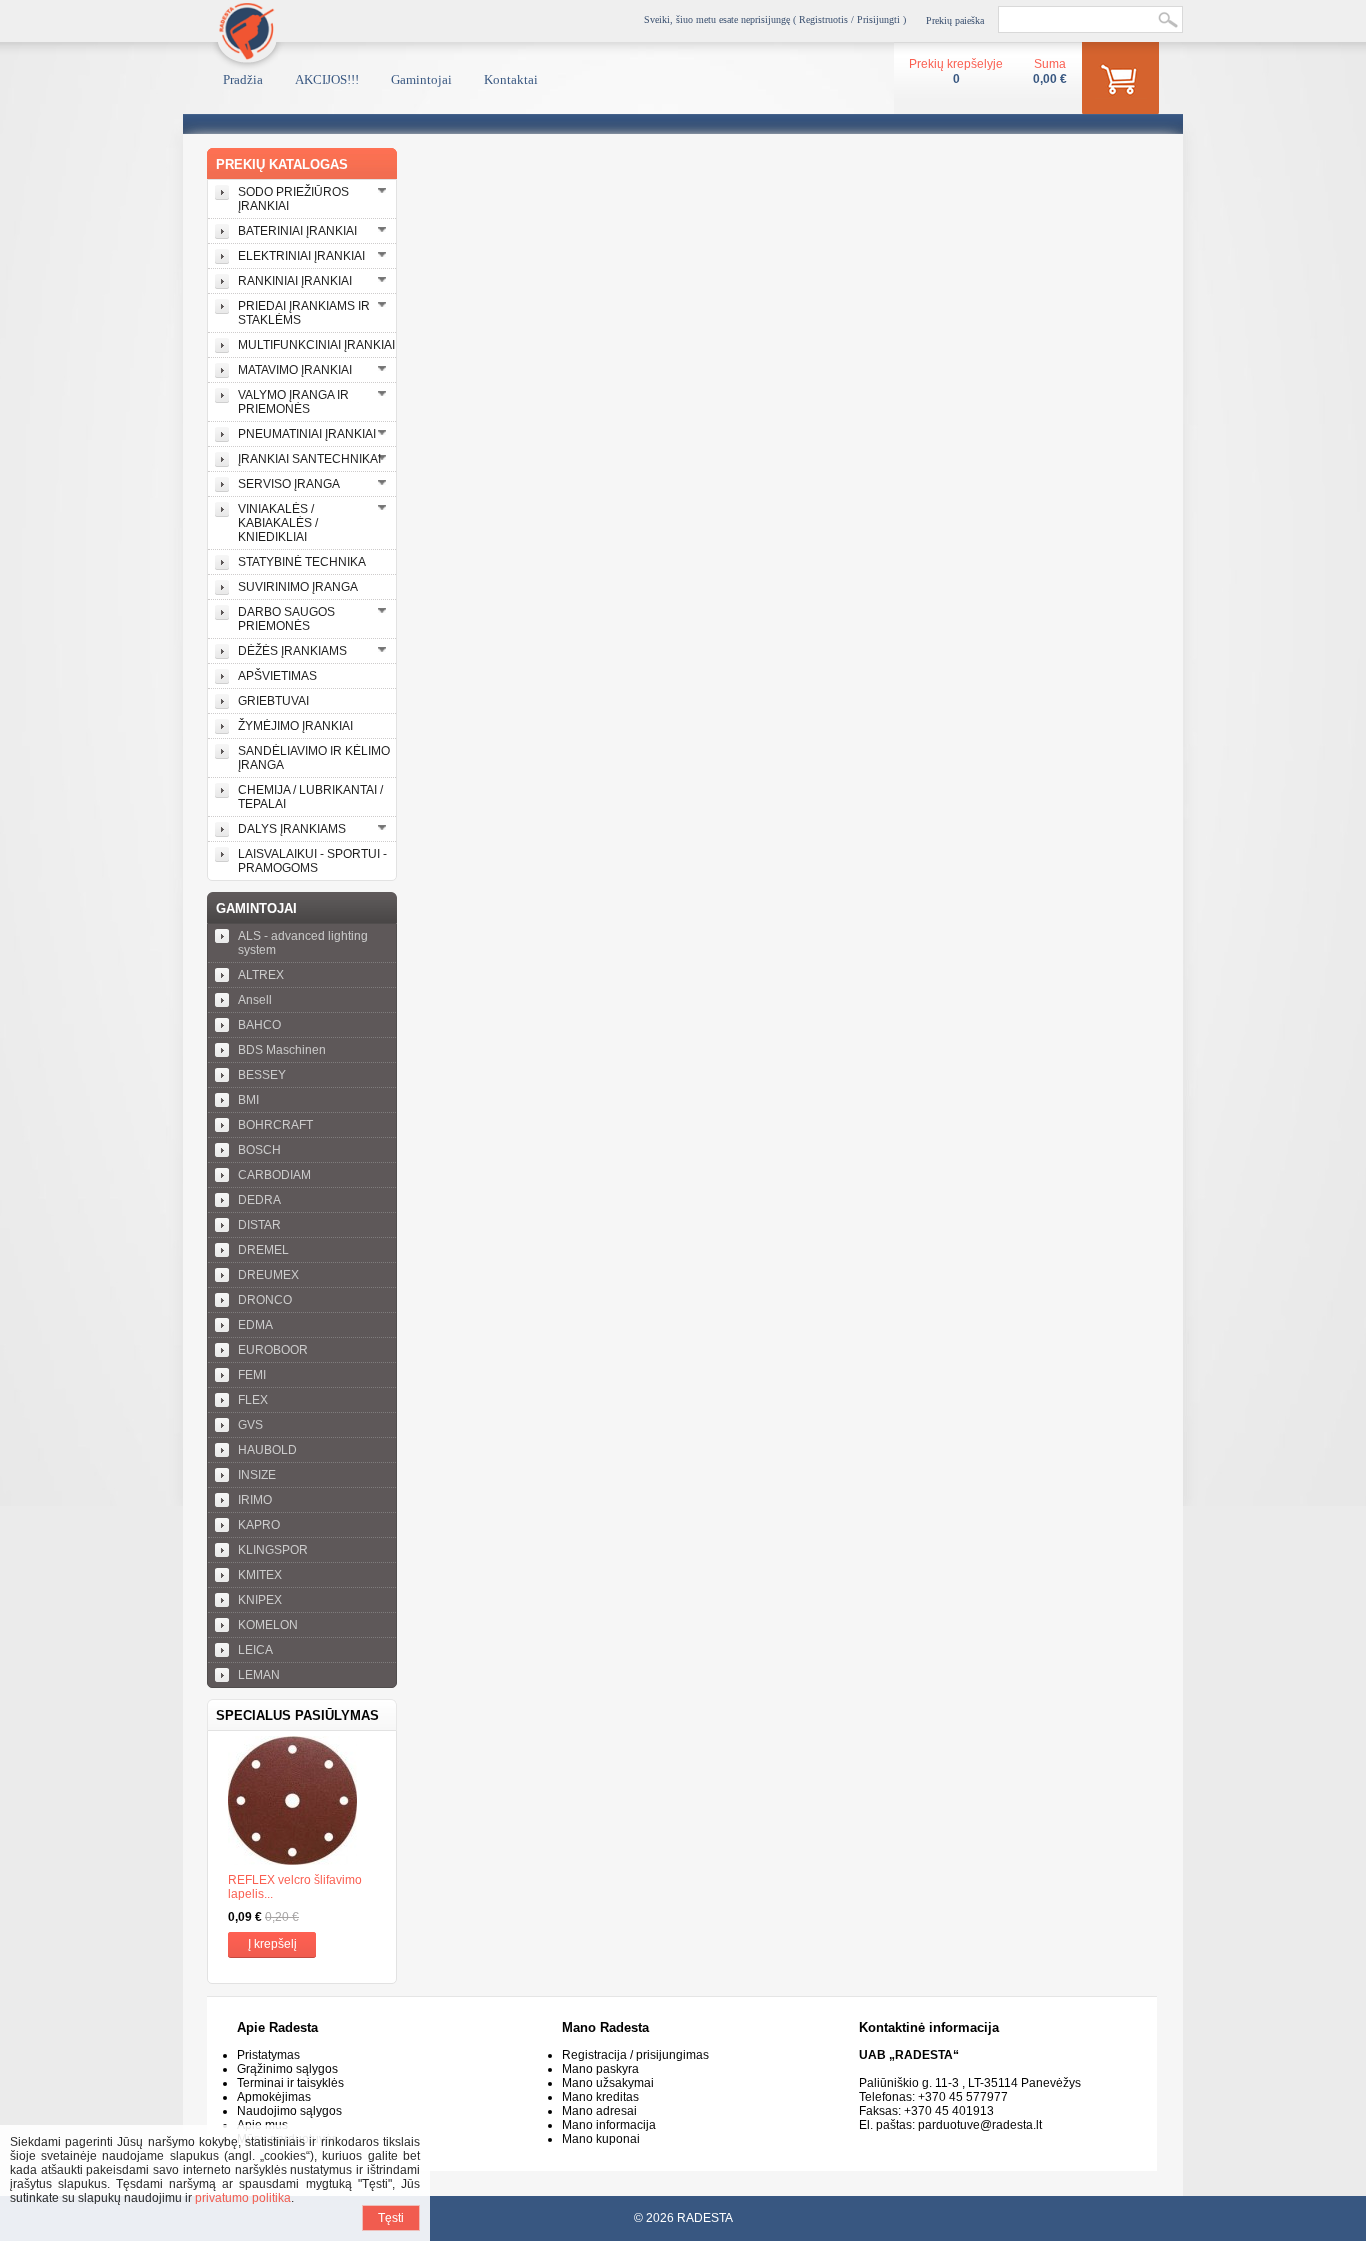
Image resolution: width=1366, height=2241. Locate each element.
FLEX (253, 1400)
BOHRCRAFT (275, 1125)
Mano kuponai (601, 2139)
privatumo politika (243, 2198)
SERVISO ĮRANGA (289, 484)
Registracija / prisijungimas (635, 2055)
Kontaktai (511, 79)
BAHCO (259, 1025)
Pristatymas (268, 2055)
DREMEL (263, 1250)
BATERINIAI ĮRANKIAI (297, 231)
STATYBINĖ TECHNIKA (302, 562)
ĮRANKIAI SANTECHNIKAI (309, 459)
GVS (250, 1425)
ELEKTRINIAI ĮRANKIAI (301, 256)
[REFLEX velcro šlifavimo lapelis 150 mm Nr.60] (302, 1802)
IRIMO (255, 1500)
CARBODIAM (274, 1175)
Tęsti (391, 2218)
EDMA (255, 1325)
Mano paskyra (600, 2069)
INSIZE (257, 1475)
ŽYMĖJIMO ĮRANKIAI (295, 726)
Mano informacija (609, 2125)
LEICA (255, 1650)
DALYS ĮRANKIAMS (292, 829)
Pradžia (243, 79)
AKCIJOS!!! (327, 79)
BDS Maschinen (282, 1050)
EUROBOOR (273, 1350)
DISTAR (259, 1225)
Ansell (255, 1000)
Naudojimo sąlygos (289, 2111)
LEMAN (259, 1675)
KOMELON (268, 1625)
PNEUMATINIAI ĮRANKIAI (307, 434)
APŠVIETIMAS (277, 676)
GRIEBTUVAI (273, 701)
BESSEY (262, 1075)
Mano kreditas (600, 2097)
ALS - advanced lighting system (303, 943)
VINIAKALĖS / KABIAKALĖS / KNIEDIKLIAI (278, 523)
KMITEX (260, 1575)
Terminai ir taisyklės (290, 2083)
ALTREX (261, 975)
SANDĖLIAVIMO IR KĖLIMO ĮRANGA (314, 758)
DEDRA (259, 1200)
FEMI (252, 1375)
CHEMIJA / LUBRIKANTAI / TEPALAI (310, 797)
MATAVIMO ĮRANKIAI (295, 370)
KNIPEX (260, 1600)
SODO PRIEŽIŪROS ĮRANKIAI (293, 199)
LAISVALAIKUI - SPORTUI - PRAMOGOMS (312, 861)
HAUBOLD (267, 1450)
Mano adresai (599, 2111)
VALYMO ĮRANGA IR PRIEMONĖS (293, 402)
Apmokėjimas (274, 2097)
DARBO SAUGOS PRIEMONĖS (286, 619)
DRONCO (265, 1300)
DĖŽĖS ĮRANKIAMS (292, 651)
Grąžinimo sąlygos (287, 2069)
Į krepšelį (272, 1944)
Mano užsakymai (608, 2083)
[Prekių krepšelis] (1120, 82)
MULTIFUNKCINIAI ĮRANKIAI (316, 345)
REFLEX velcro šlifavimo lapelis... (295, 1887)
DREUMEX (268, 1275)
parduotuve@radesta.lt (980, 2125)
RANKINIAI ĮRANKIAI (295, 281)
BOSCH (259, 1150)
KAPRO (259, 1525)
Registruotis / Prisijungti (849, 19)
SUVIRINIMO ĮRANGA (298, 587)
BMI (248, 1100)
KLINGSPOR (273, 1550)
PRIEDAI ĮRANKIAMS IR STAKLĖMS (304, 313)
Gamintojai (421, 79)
